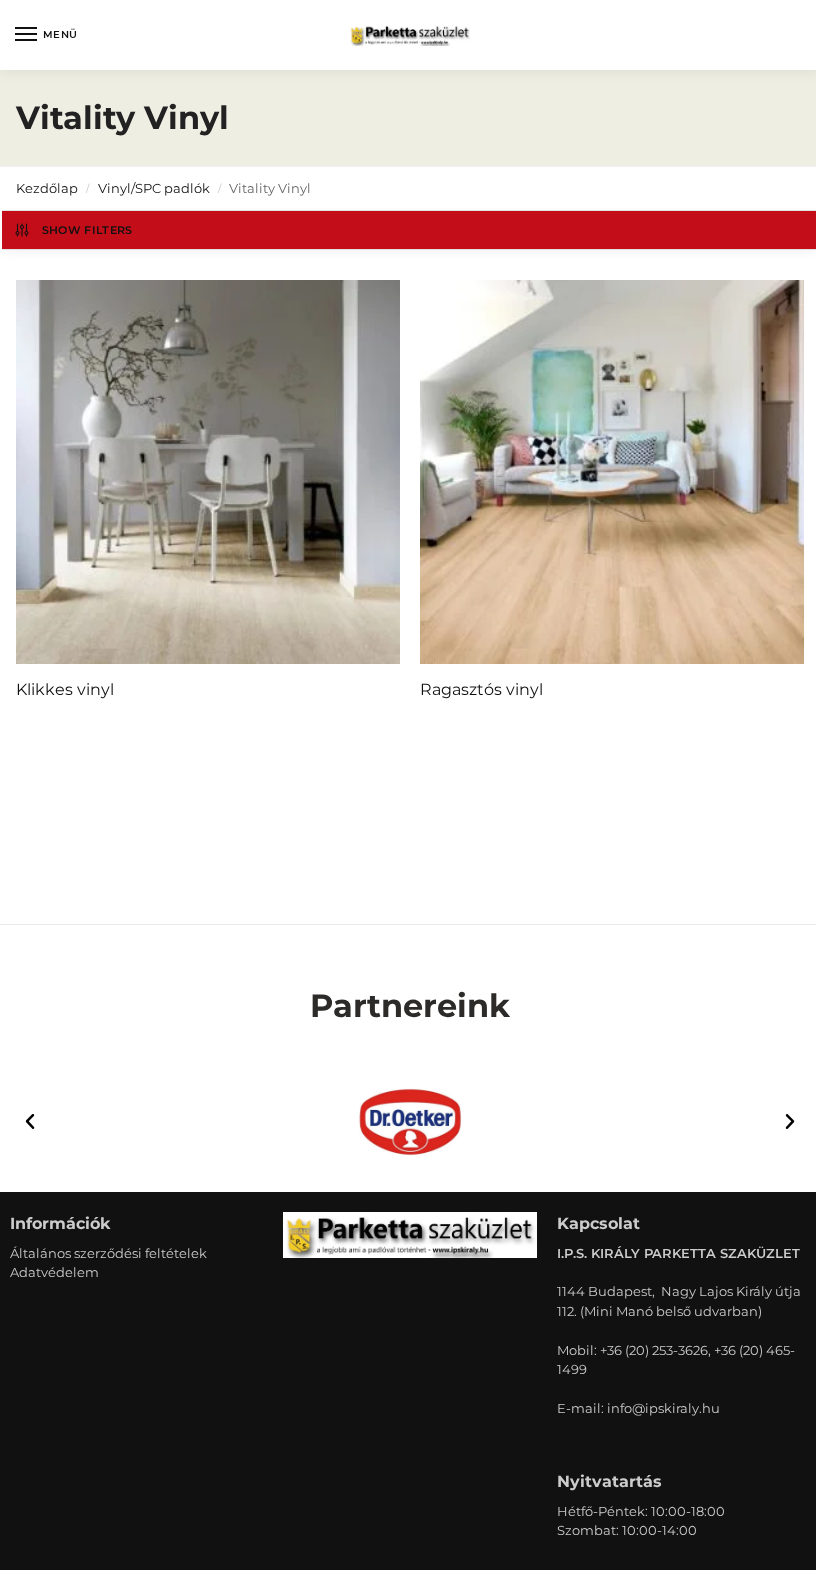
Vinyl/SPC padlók (154, 188)
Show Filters (87, 230)
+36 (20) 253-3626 (654, 1350)
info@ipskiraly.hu (663, 1408)
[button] (30, 1122)
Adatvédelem (54, 1272)
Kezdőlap (47, 188)
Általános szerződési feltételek (108, 1253)
